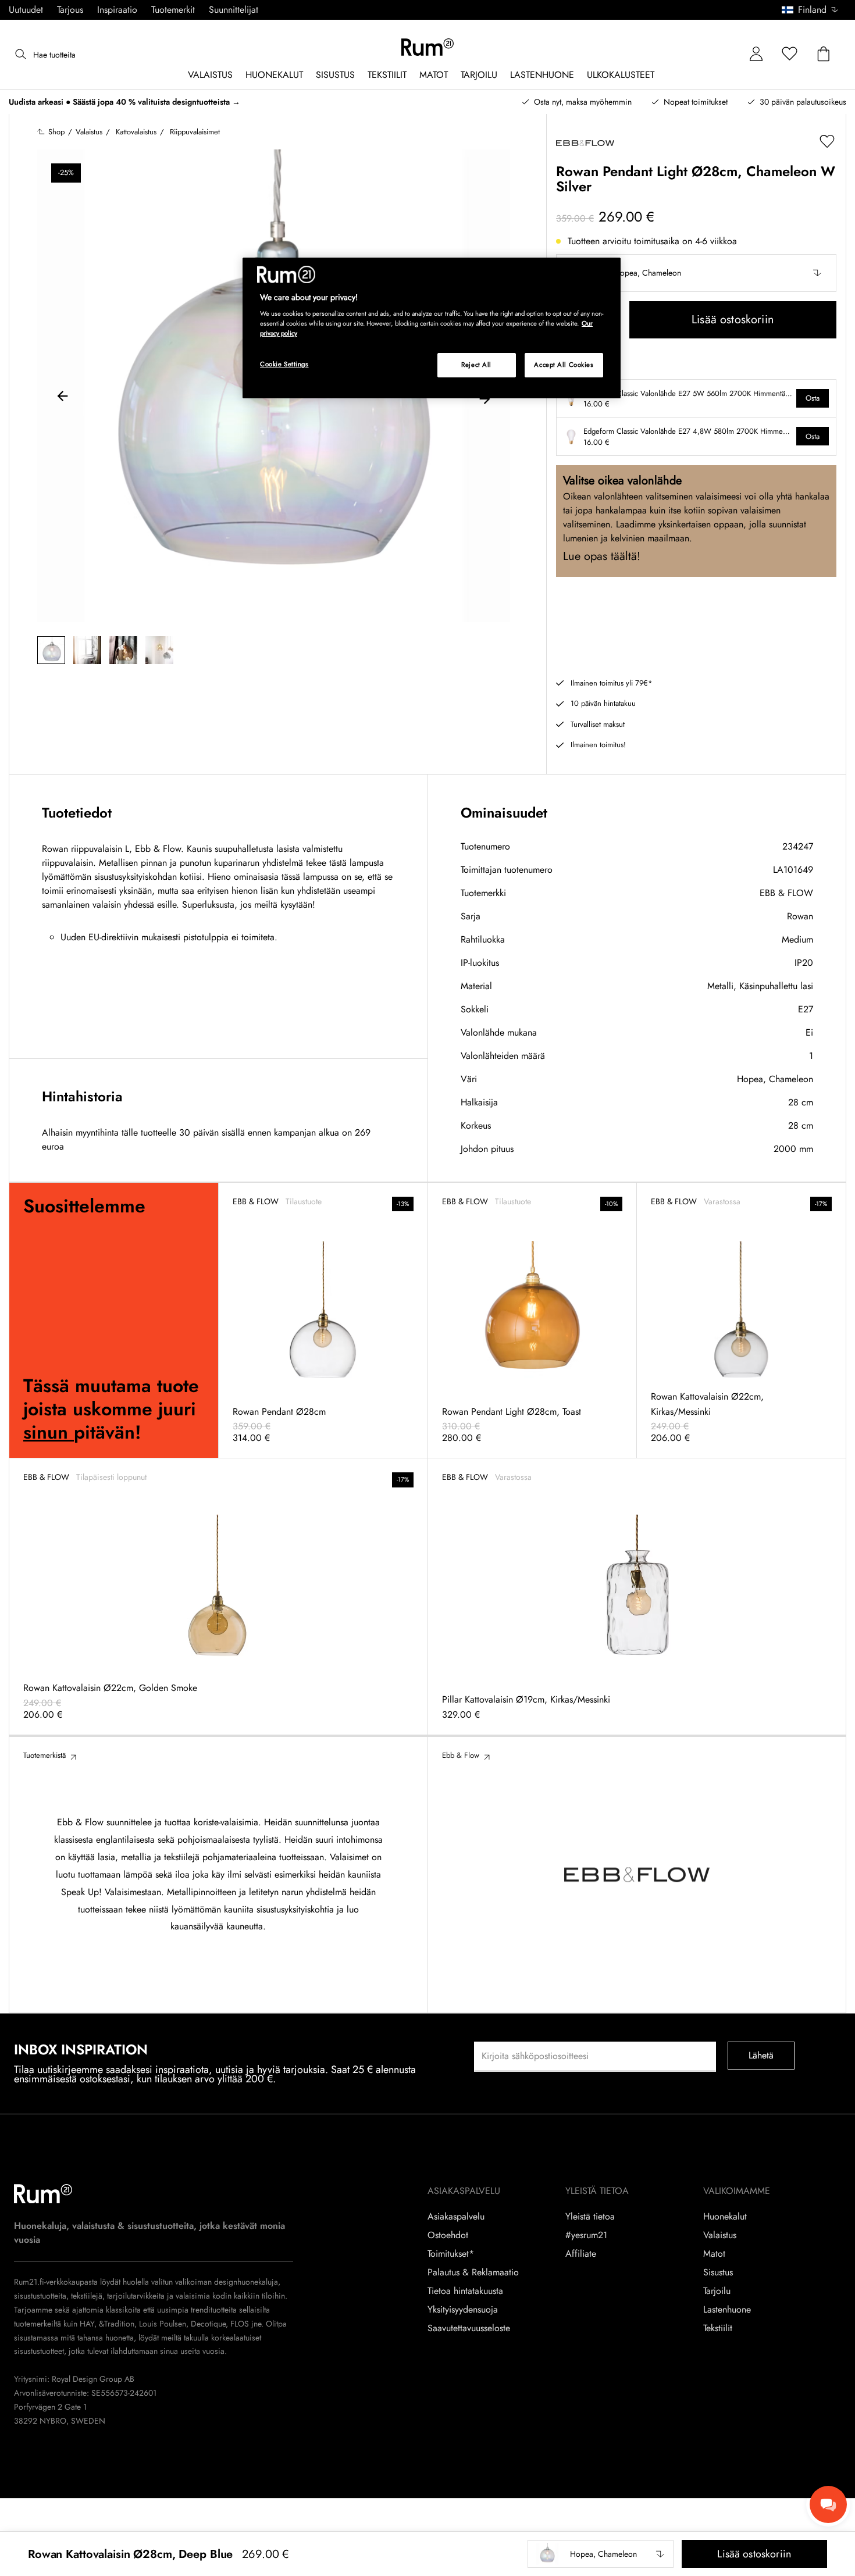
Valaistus (720, 2235)
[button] (814, 10)
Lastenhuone (727, 2310)
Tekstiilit (718, 2328)
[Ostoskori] (824, 54)
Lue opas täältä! (602, 556)
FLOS (238, 2324)
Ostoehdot (448, 2235)
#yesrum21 (586, 2235)
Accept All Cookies (564, 365)
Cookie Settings (284, 364)
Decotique (208, 2324)
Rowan (800, 916)
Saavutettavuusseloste (469, 2328)
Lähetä (761, 2055)
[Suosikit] (790, 54)
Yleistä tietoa (590, 2217)
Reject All (476, 365)
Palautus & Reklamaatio (473, 2272)
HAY (87, 2324)
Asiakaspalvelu (456, 2217)
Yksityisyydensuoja (463, 2310)
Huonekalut (725, 2217)
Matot (714, 2254)
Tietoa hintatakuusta (465, 2291)
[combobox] (811, 10)
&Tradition (115, 2324)
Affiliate (581, 2254)
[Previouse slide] (63, 398)
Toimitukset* (451, 2254)
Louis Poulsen (163, 2324)
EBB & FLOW (786, 893)
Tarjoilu (717, 2291)
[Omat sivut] (756, 54)
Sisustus (718, 2272)
